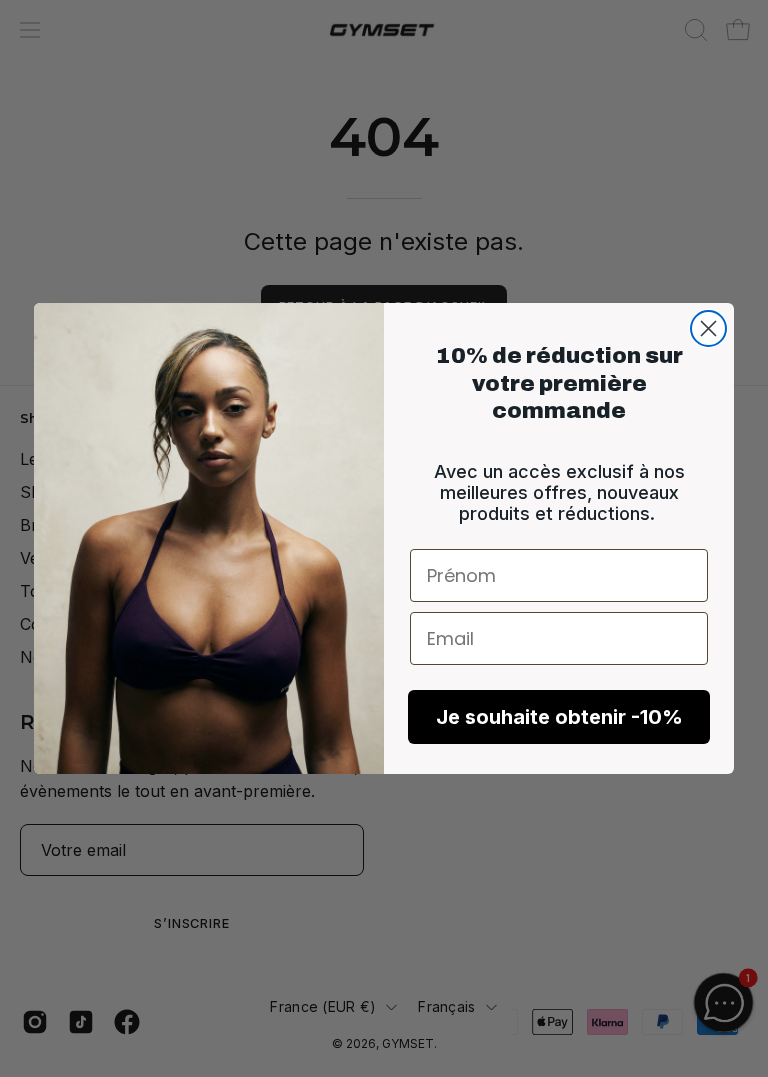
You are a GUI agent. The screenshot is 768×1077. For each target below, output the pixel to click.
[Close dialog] (708, 328)
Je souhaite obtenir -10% (559, 717)
